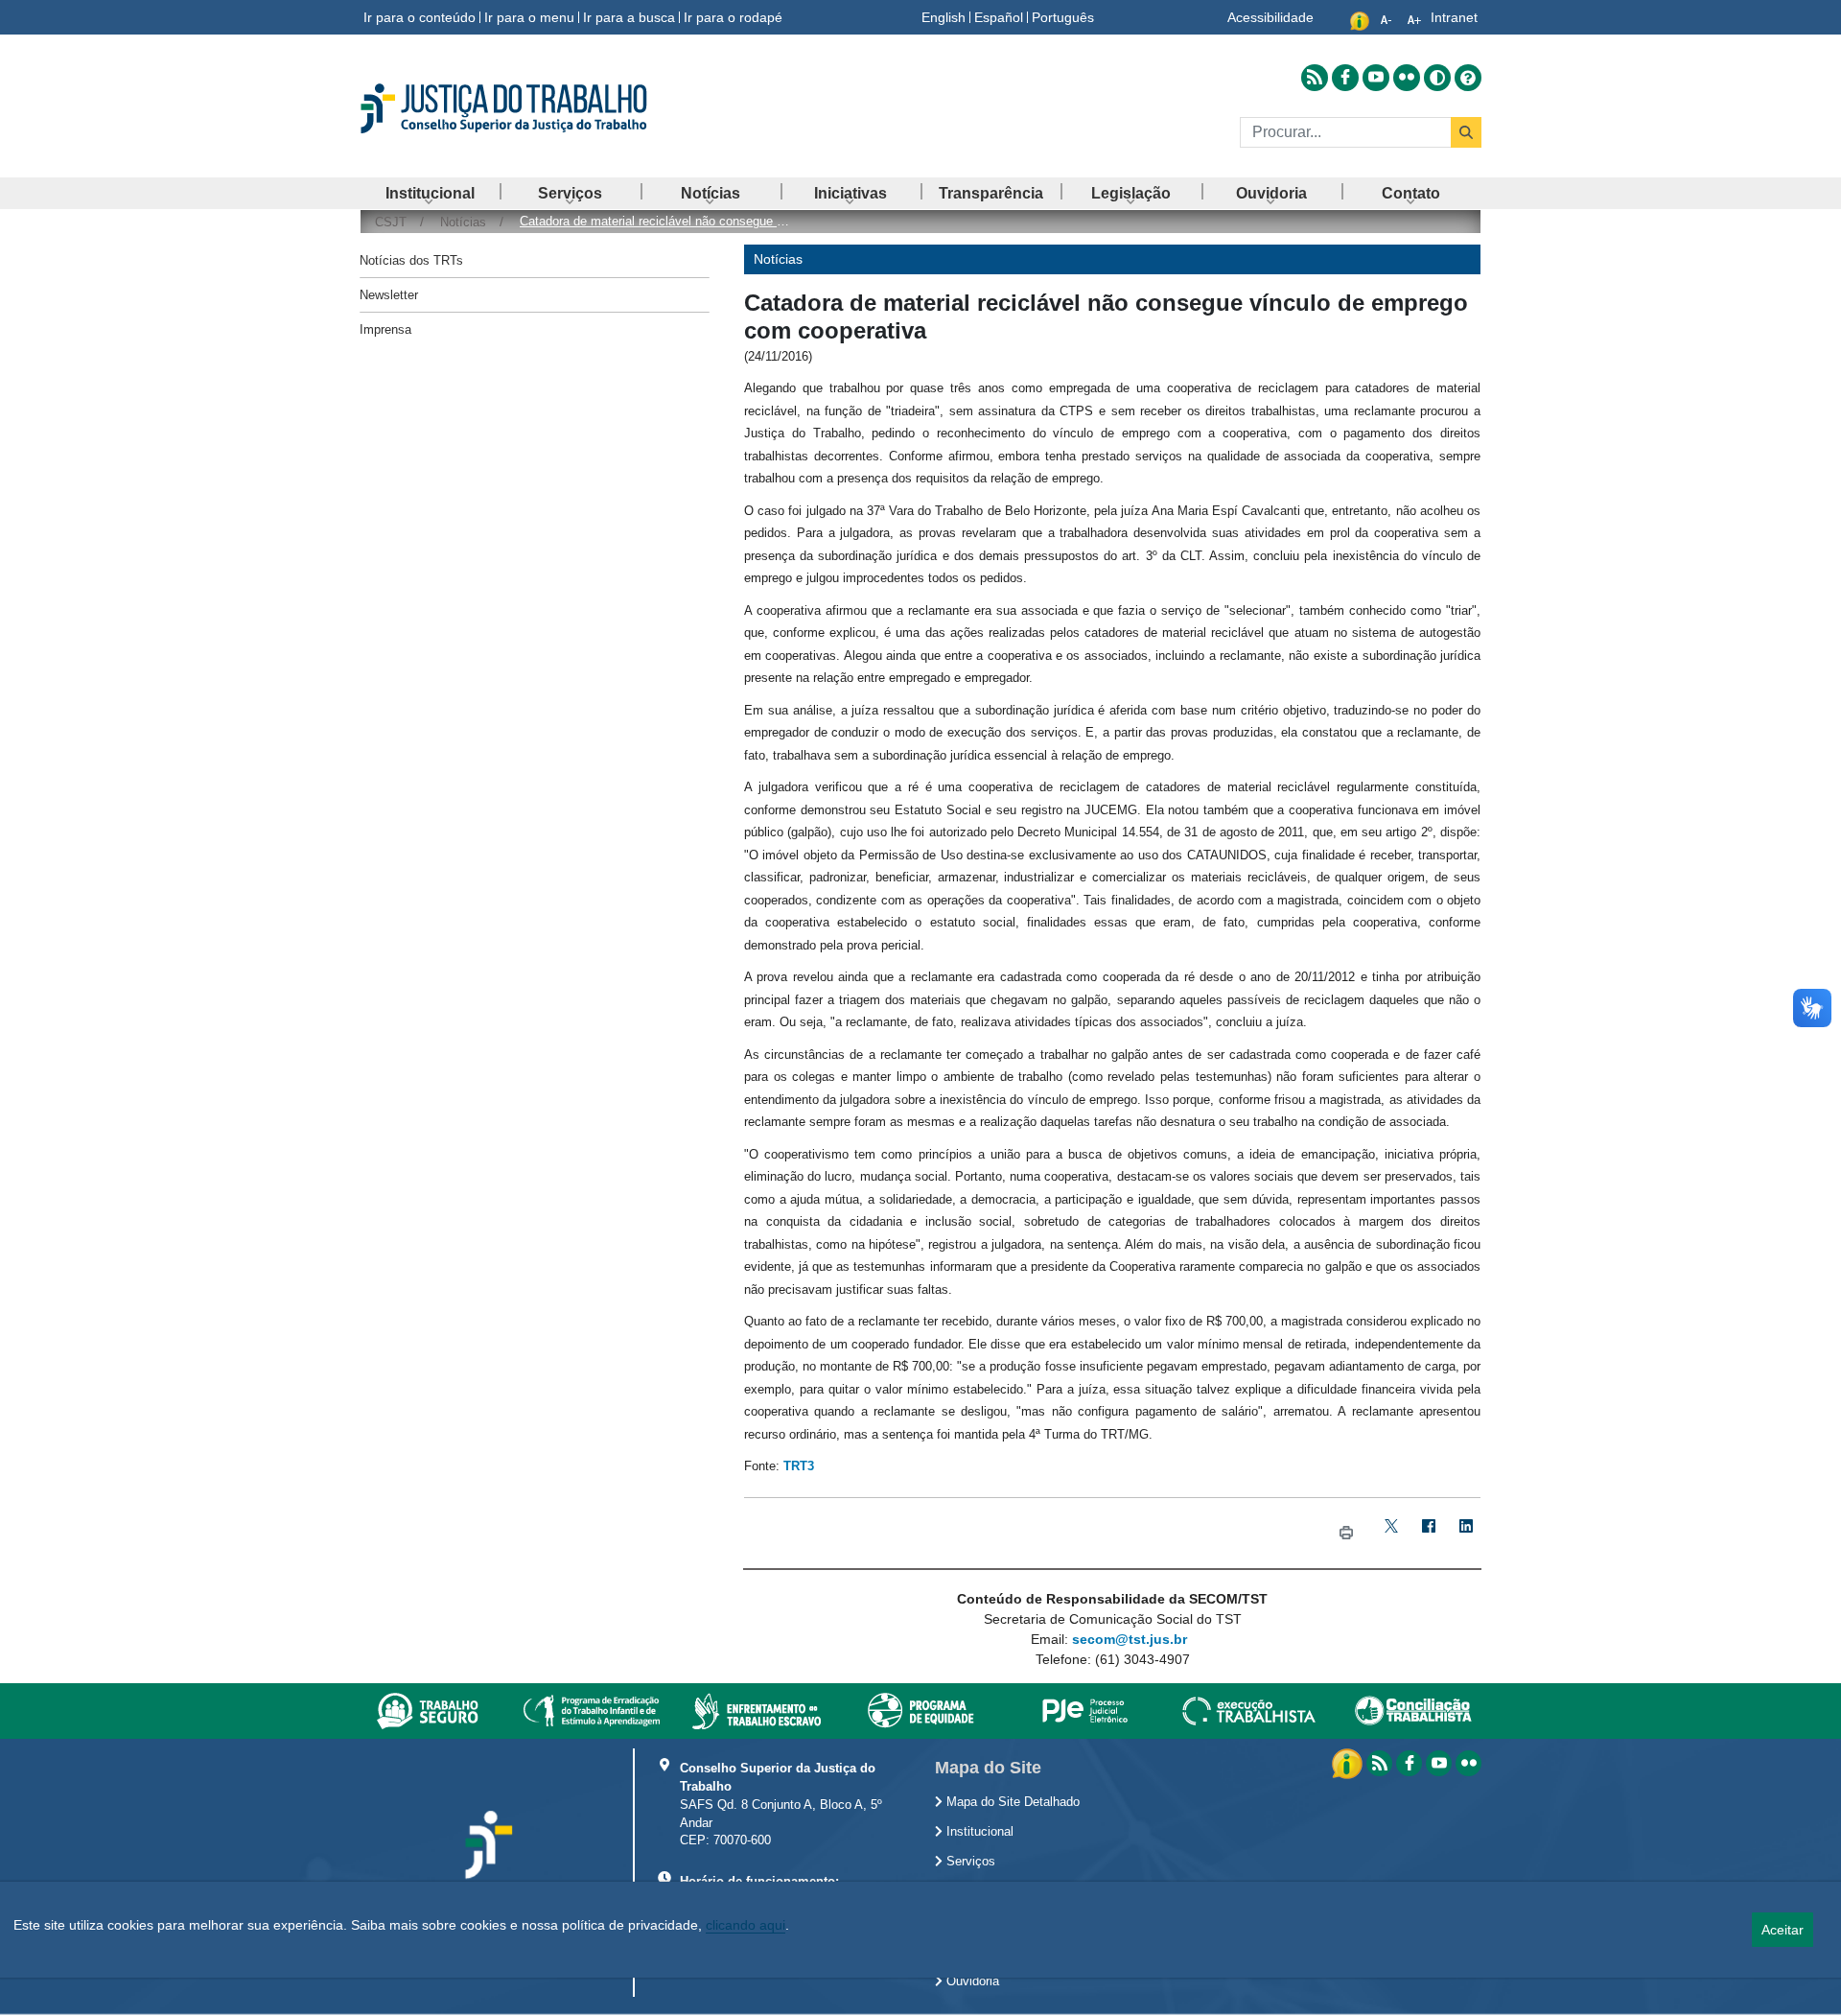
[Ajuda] (1468, 78)
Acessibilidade (1270, 17)
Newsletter (389, 295)
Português (1063, 17)
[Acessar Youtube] (1376, 78)
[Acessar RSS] (1315, 78)
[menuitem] (430, 193)
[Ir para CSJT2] (537, 108)
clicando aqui (746, 1925)
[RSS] (1379, 1763)
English (944, 17)
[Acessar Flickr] (1407, 78)
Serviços (969, 1862)
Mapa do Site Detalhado (1011, 1802)
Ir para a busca (629, 17)
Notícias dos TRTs (411, 260)
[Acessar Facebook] (1345, 78)
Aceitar (1783, 1930)
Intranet (1454, 17)
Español (999, 17)
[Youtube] (1439, 1763)
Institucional (978, 1832)
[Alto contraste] (1437, 78)
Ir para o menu (529, 17)
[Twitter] (1391, 1533)
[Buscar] (1466, 132)
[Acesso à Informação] (1349, 1763)
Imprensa (385, 329)
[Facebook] (1428, 1533)
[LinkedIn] (1466, 1533)
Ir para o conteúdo (419, 17)
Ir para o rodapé (733, 17)
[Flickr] (1468, 1763)
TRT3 (799, 1466)
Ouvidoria (971, 1981)
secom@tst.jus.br (1130, 1639)
